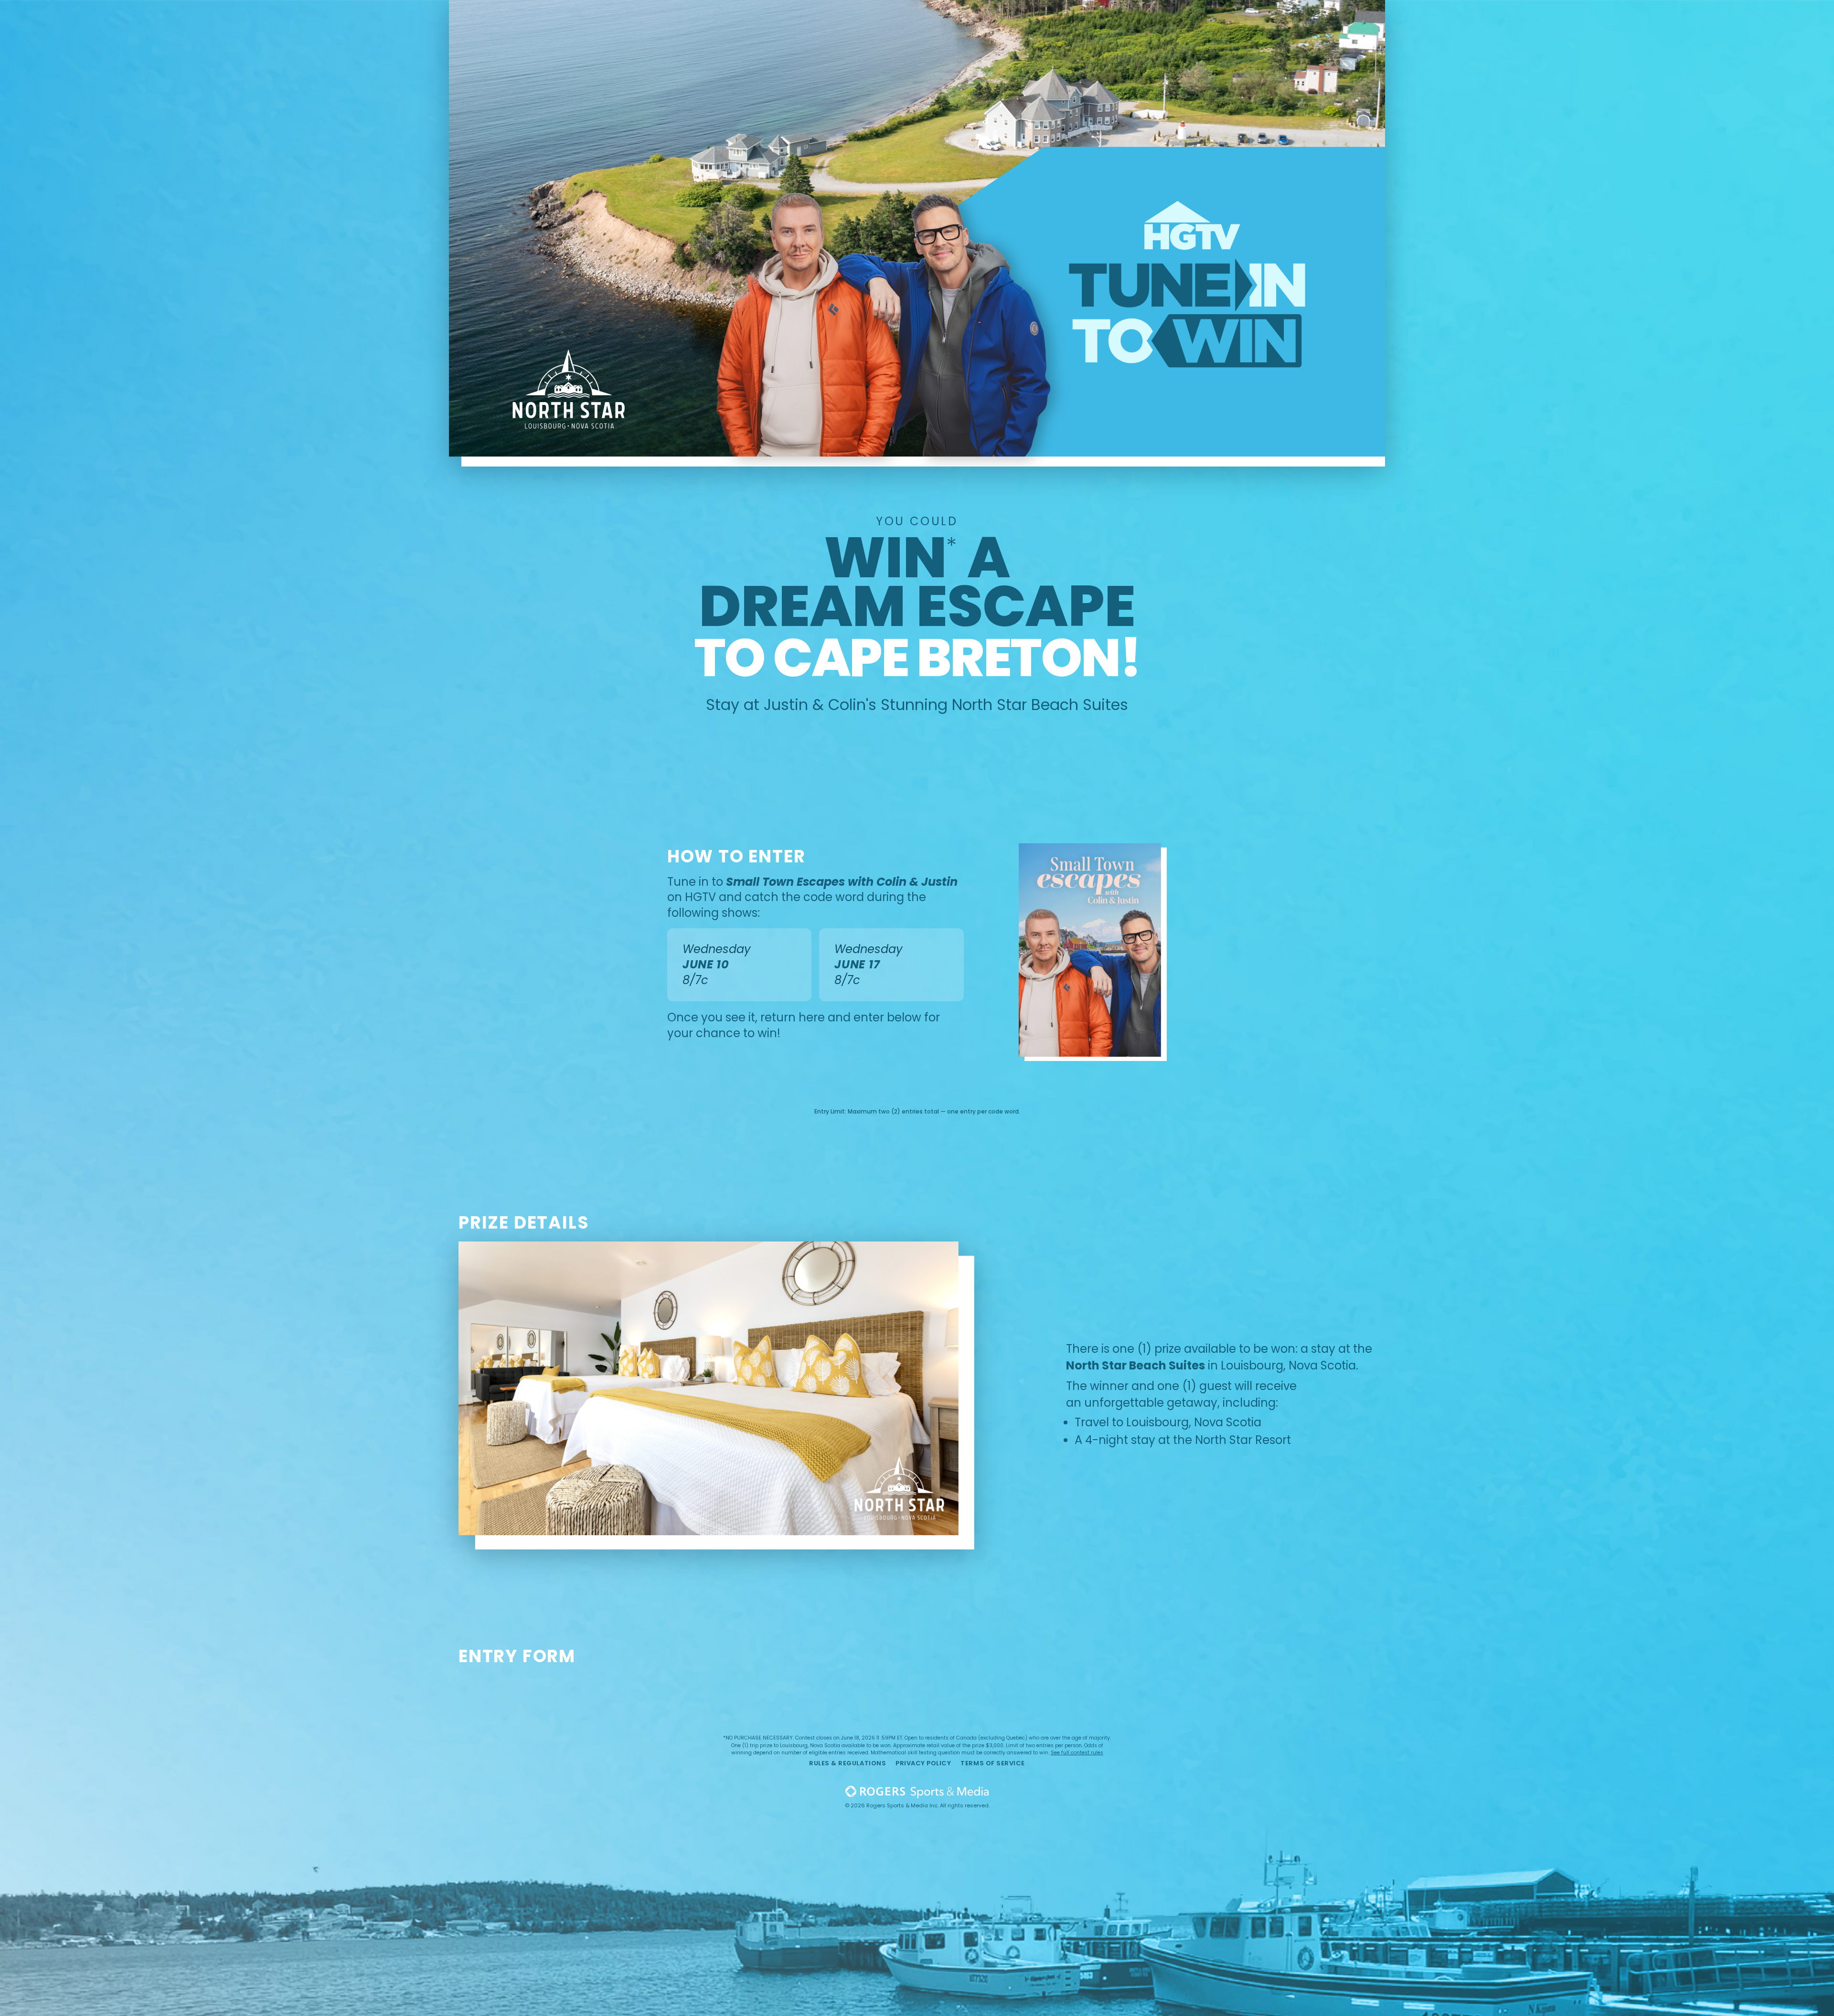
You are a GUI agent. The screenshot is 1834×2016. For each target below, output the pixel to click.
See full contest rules (1077, 1753)
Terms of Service (992, 1763)
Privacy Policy (923, 1763)
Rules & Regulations (848, 1763)
